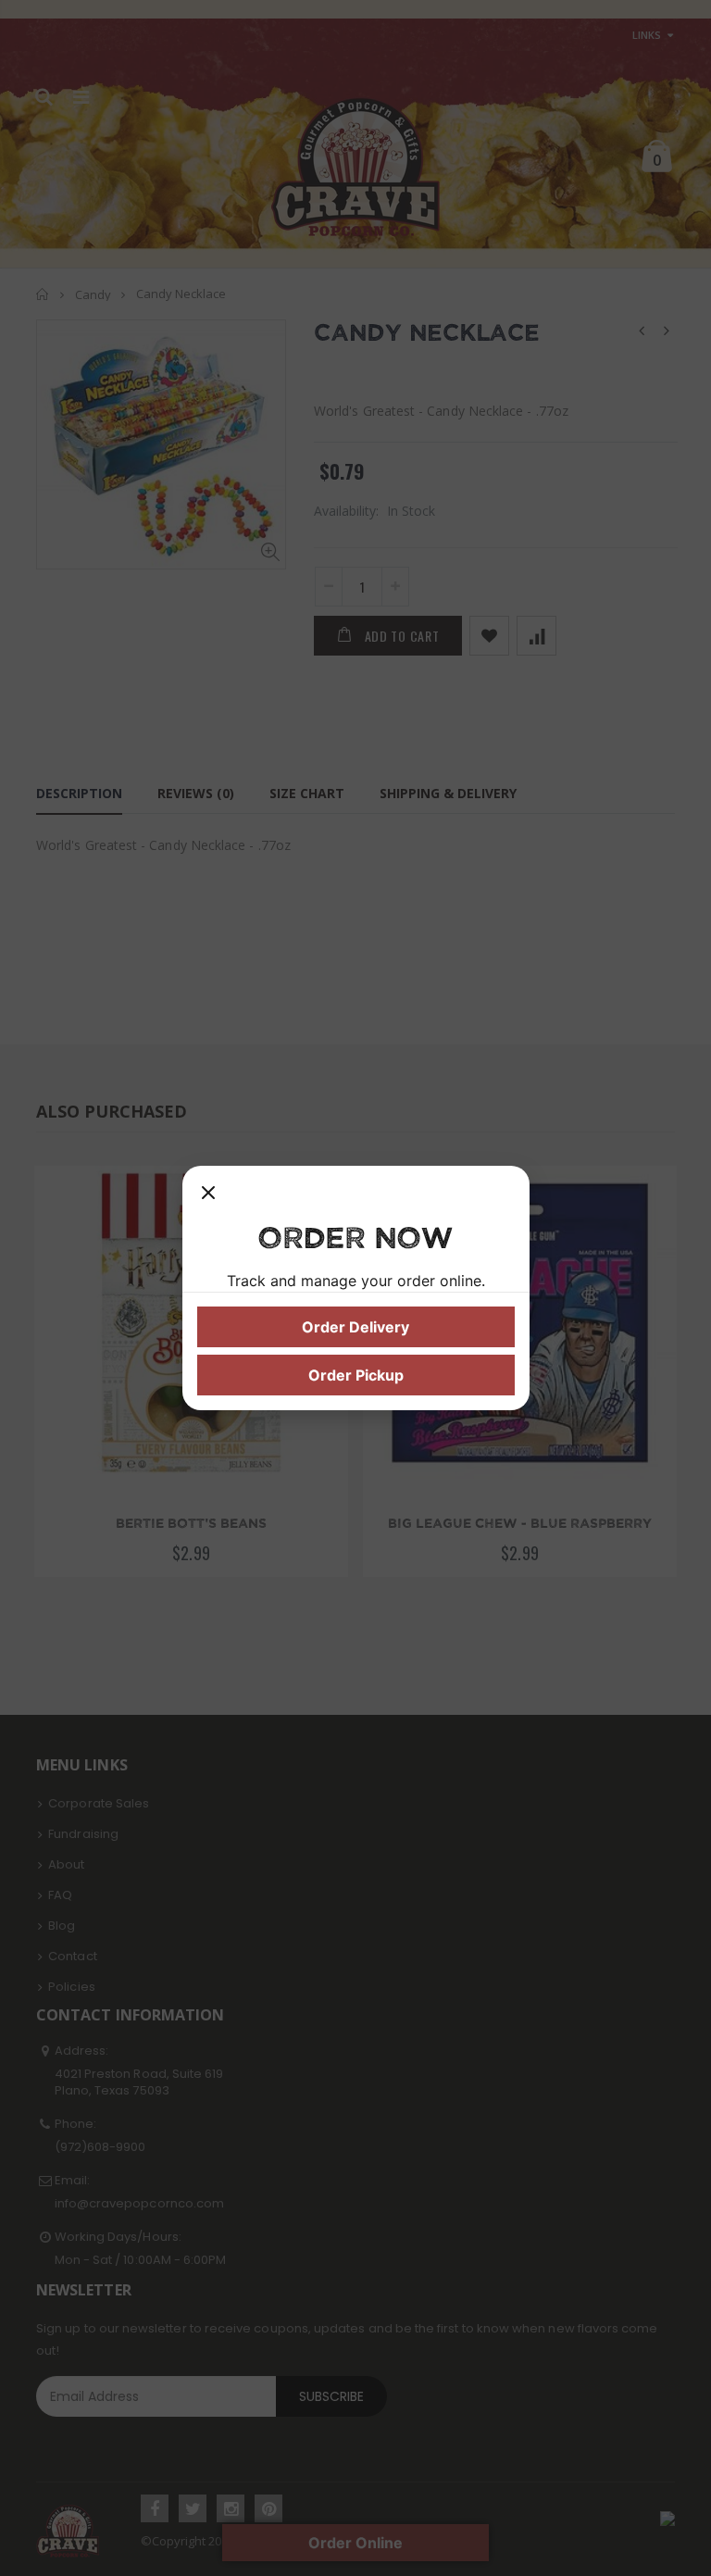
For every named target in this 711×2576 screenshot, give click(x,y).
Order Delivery (355, 1327)
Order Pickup (356, 1375)
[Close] (208, 1199)
